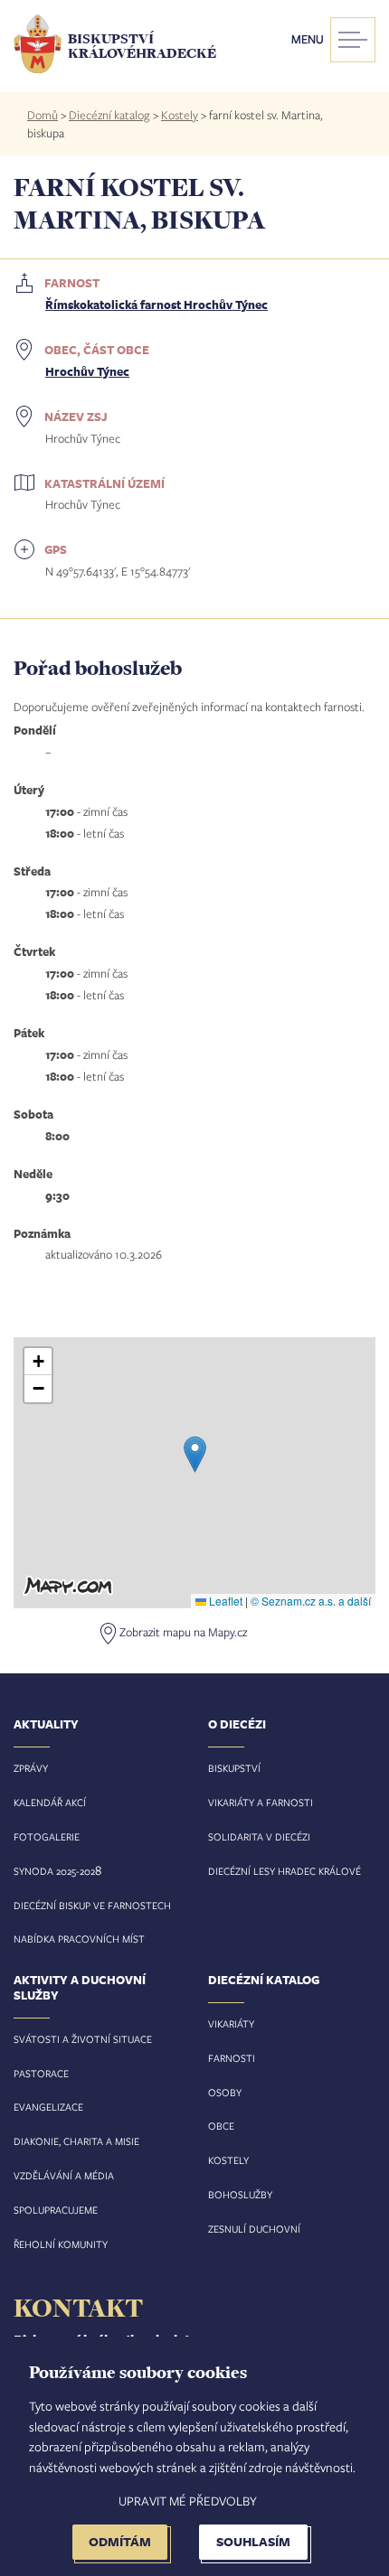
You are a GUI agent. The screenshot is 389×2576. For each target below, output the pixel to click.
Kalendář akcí (50, 1802)
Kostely (180, 115)
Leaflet (224, 1601)
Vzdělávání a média (64, 2175)
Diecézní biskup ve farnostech (92, 1905)
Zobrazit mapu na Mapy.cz (183, 1633)
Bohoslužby (240, 2194)
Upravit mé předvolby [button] (188, 2501)
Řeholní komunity (61, 2244)
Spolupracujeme (56, 2210)
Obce (221, 2126)
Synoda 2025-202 (54, 1871)
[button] (195, 1454)
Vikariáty (231, 2023)
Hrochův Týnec (87, 371)
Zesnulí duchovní (254, 2229)
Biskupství (234, 1768)
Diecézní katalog (109, 115)
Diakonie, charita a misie (76, 2141)
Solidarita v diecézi (259, 1836)
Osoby (225, 2092)
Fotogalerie (47, 1836)
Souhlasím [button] (253, 2541)
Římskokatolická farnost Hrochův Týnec (157, 304)
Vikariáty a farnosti (261, 1802)
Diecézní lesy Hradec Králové (285, 1871)
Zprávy (31, 1768)
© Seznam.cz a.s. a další (311, 1601)
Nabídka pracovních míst (79, 1939)
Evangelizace (48, 2107)
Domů (43, 115)
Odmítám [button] (120, 2541)
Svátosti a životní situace (83, 2039)
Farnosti (232, 2058)
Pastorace (41, 2073)
